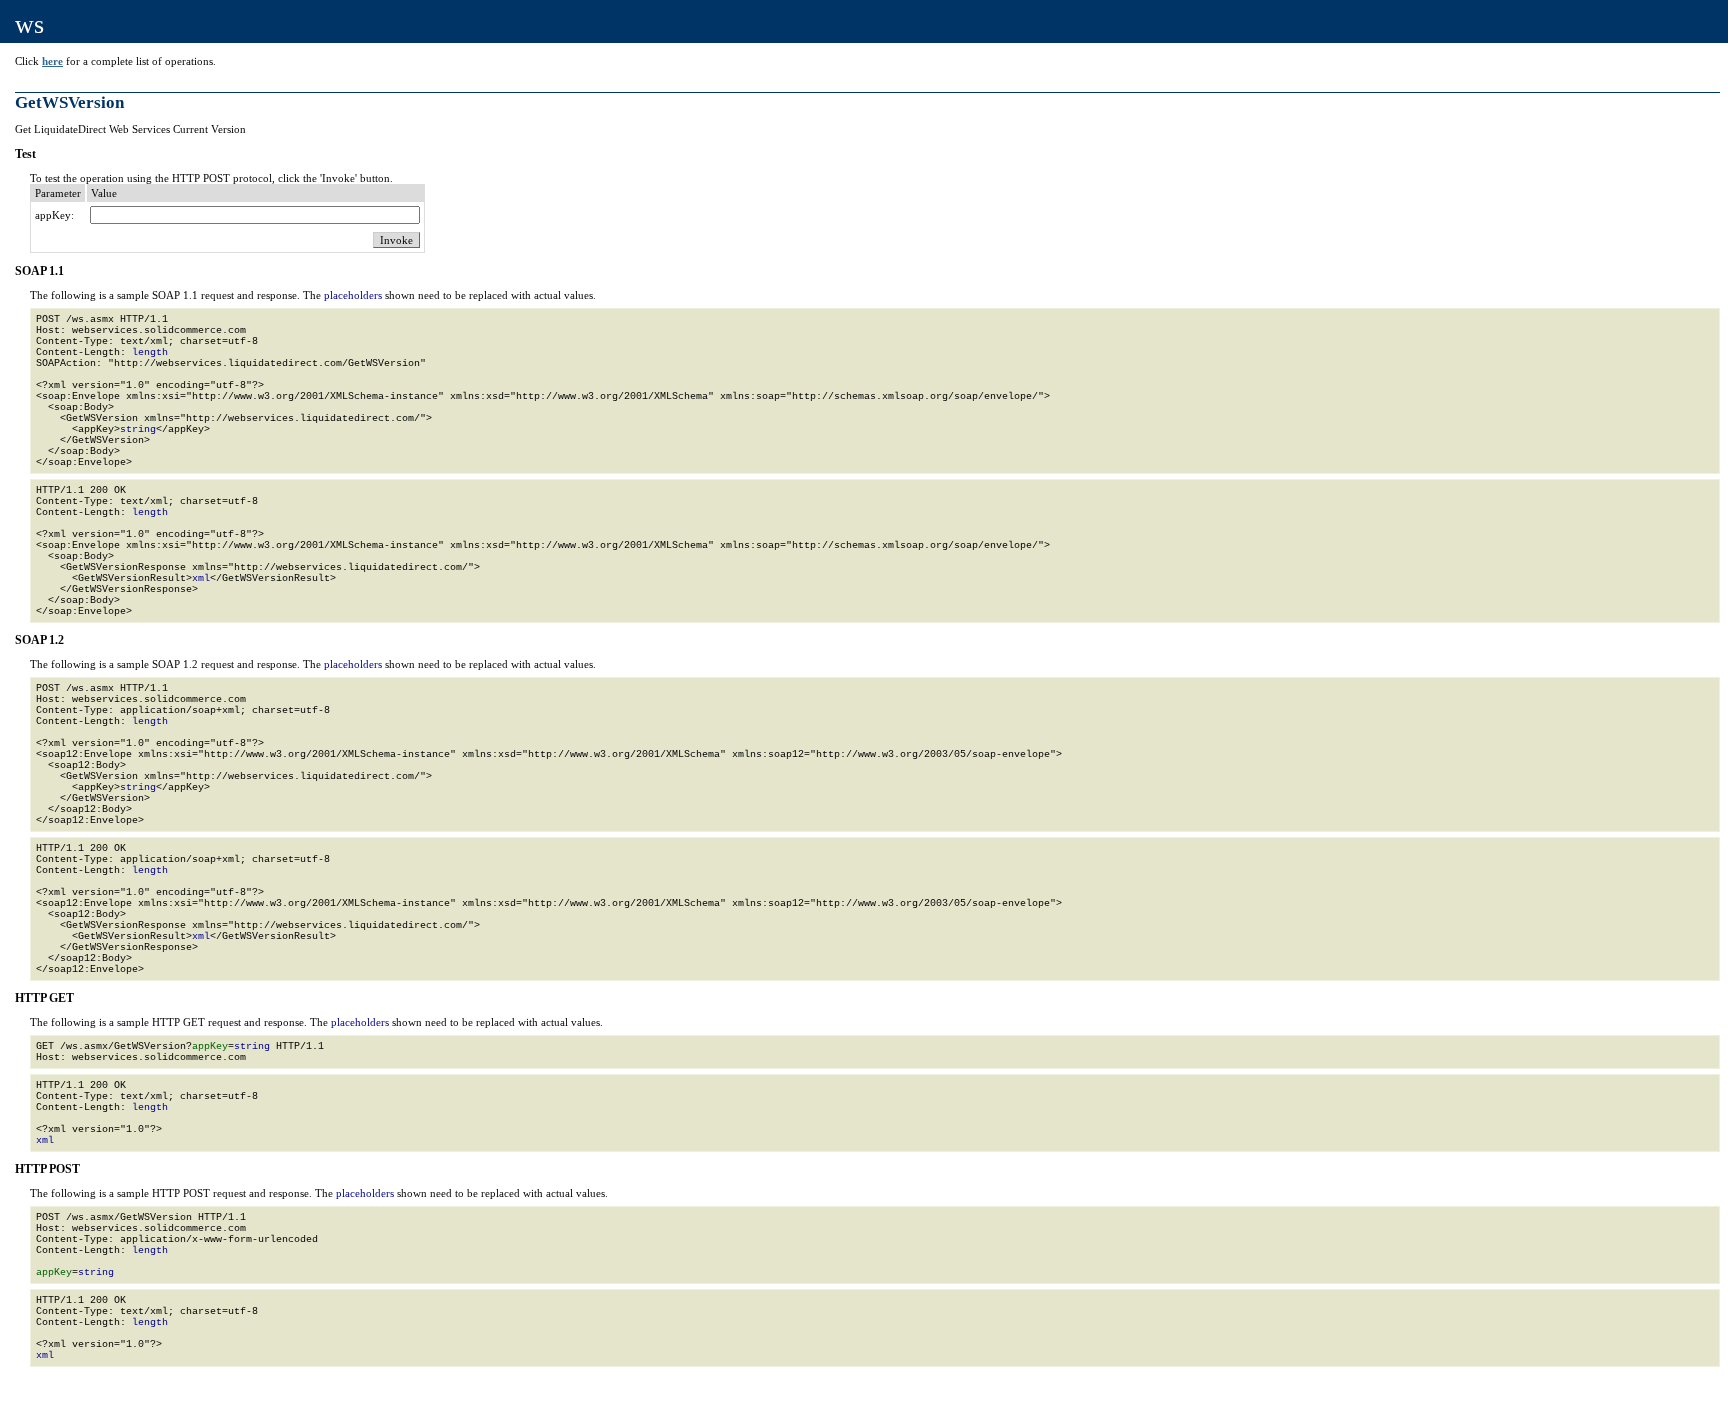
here (52, 61)
